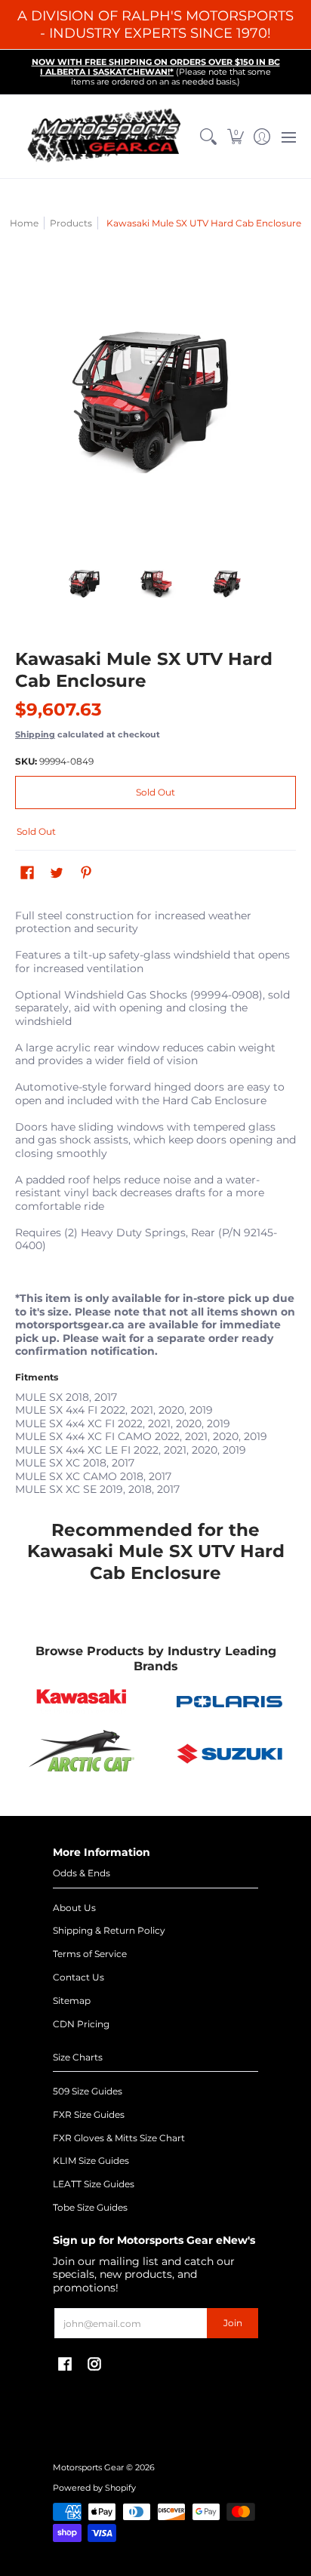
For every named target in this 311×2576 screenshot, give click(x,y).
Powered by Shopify (94, 2488)
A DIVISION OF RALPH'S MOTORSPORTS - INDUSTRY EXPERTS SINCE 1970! (155, 25)
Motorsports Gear (88, 2468)
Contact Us (79, 1977)
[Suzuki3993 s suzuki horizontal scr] (229, 1754)
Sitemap (72, 2000)
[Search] (209, 136)
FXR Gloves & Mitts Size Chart (119, 2138)
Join (233, 2323)
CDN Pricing (81, 2024)
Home (24, 223)
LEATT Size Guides (94, 2184)
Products (71, 223)
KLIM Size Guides (91, 2161)
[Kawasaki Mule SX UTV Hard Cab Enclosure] (86, 583)
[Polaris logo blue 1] (229, 1702)
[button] (235, 136)
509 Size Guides (88, 2091)
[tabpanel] (155, 1199)
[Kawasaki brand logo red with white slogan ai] (82, 1701)
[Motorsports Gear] (105, 136)
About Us (74, 1908)
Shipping (35, 734)
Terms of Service (90, 1954)
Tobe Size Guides (90, 2207)
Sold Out (155, 792)
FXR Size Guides (89, 2114)
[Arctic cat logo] (82, 1754)
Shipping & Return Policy (109, 1930)
